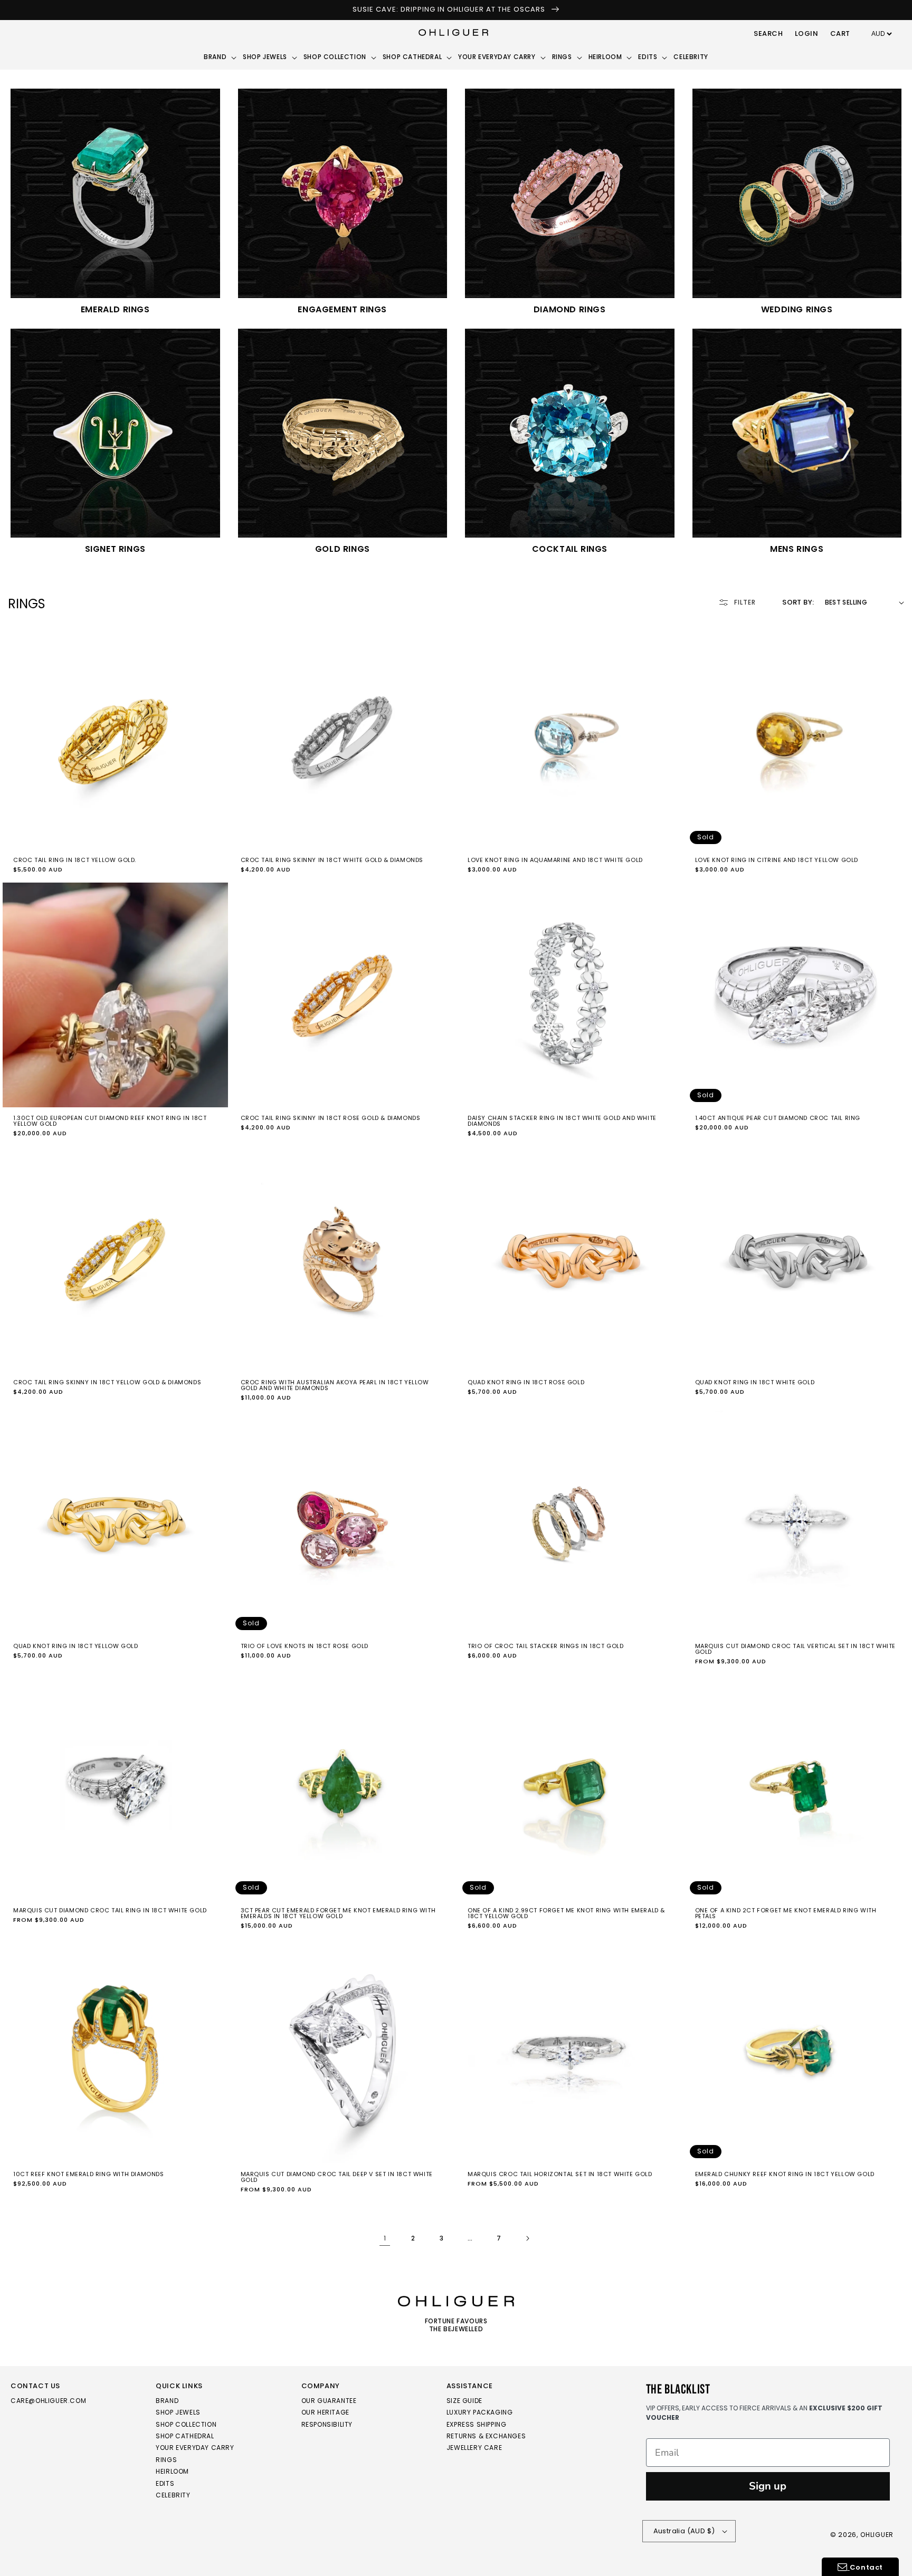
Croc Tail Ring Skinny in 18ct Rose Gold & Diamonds (331, 1118)
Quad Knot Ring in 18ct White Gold (755, 1382)
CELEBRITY (173, 2495)
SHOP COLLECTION (186, 2424)
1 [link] (385, 2238)
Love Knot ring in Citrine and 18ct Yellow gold (777, 860)
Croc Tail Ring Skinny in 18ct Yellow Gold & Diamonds (107, 1382)
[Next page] (527, 2238)
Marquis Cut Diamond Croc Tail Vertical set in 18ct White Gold (796, 1649)
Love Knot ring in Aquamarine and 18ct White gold (555, 860)
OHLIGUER (877, 2535)
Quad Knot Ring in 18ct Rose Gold (526, 1382)
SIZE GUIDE (464, 2401)
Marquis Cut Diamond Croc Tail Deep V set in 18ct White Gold (337, 2177)
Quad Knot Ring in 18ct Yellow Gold (75, 1646)
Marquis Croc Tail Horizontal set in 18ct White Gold (560, 2174)
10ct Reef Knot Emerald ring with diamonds (89, 2174)
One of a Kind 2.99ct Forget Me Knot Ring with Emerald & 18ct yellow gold (566, 1913)
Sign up (768, 2486)
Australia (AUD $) (684, 2531)
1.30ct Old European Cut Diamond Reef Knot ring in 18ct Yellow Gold (110, 1121)
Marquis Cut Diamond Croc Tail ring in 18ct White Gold (110, 1911)
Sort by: (798, 602)
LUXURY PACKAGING (480, 2412)
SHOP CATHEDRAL (185, 2436)
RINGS (166, 2460)
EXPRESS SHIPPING (477, 2424)
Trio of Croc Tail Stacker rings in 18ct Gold (545, 1646)
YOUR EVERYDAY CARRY (195, 2448)
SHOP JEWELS (178, 2412)
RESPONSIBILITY (327, 2424)
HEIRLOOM (172, 2471)
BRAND (167, 2401)
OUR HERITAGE (325, 2412)
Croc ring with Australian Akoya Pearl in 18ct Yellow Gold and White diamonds (335, 1385)
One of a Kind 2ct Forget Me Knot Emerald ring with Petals (786, 1913)
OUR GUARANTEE (329, 2401)
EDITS (165, 2483)
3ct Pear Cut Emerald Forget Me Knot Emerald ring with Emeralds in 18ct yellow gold (338, 1913)
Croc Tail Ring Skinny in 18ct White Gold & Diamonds (332, 860)
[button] (768, 34)
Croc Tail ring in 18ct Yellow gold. (75, 860)
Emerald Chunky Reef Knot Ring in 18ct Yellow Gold (785, 2174)
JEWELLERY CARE (474, 2448)
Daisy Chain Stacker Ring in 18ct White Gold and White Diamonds (562, 1121)
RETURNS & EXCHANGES (486, 2436)
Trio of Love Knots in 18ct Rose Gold (305, 1646)
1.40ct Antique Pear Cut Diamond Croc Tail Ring (778, 1118)
